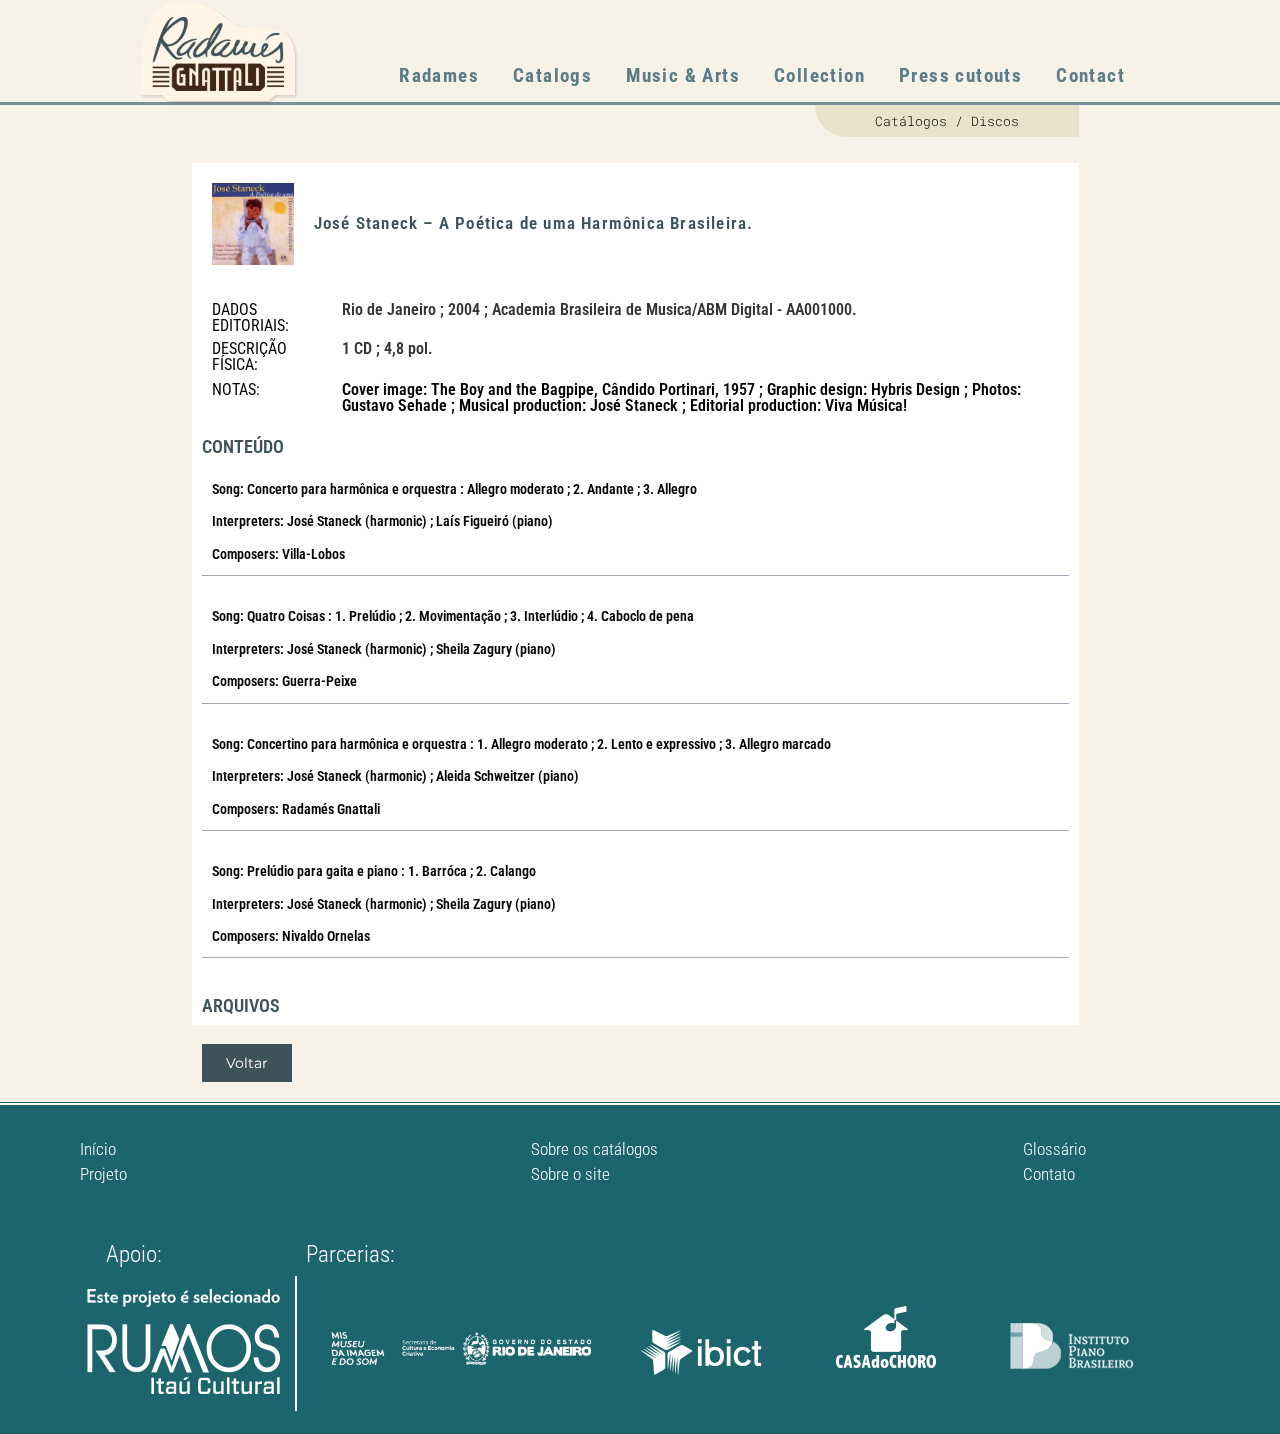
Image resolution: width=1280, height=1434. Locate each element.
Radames (439, 75)
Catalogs (552, 75)
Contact (1090, 75)
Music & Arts (683, 75)
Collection (819, 75)
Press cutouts (960, 75)
